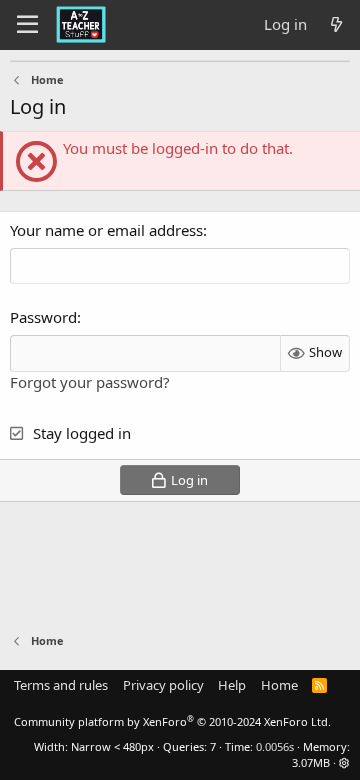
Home (279, 685)
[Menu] (27, 25)
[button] (344, 762)
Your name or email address (106, 230)
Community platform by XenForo (172, 721)
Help (232, 685)
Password (43, 317)
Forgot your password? (90, 382)
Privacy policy (163, 685)
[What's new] (336, 24)
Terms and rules (61, 685)
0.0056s (275, 746)
